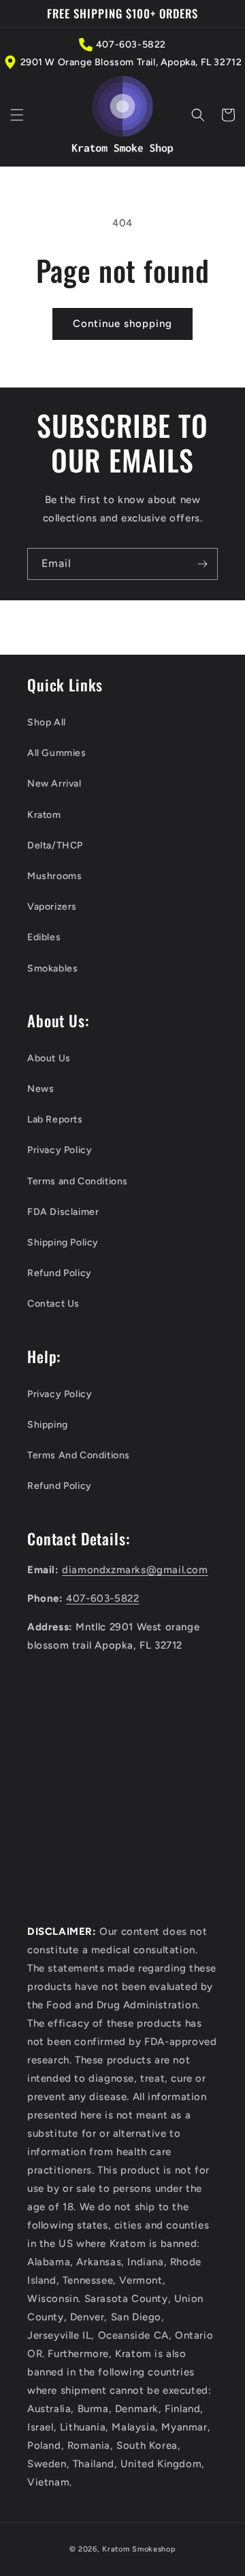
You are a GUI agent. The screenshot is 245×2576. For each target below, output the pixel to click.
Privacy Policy (60, 1150)
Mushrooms (54, 876)
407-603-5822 (131, 45)
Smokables (52, 968)
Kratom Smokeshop (139, 2549)
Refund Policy (60, 1273)
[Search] (198, 115)
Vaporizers (52, 907)
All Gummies (57, 753)
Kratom (44, 815)
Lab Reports (55, 1119)
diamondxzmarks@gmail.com (135, 1570)
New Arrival (54, 784)
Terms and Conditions (78, 1181)
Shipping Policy (63, 1242)
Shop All (47, 722)
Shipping (48, 1425)
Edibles (44, 937)
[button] (17, 115)
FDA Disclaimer (63, 1212)
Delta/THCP (55, 845)
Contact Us (53, 1304)
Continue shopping (122, 324)
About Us (49, 1058)
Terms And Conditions (79, 1455)
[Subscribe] (202, 564)
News (40, 1089)
